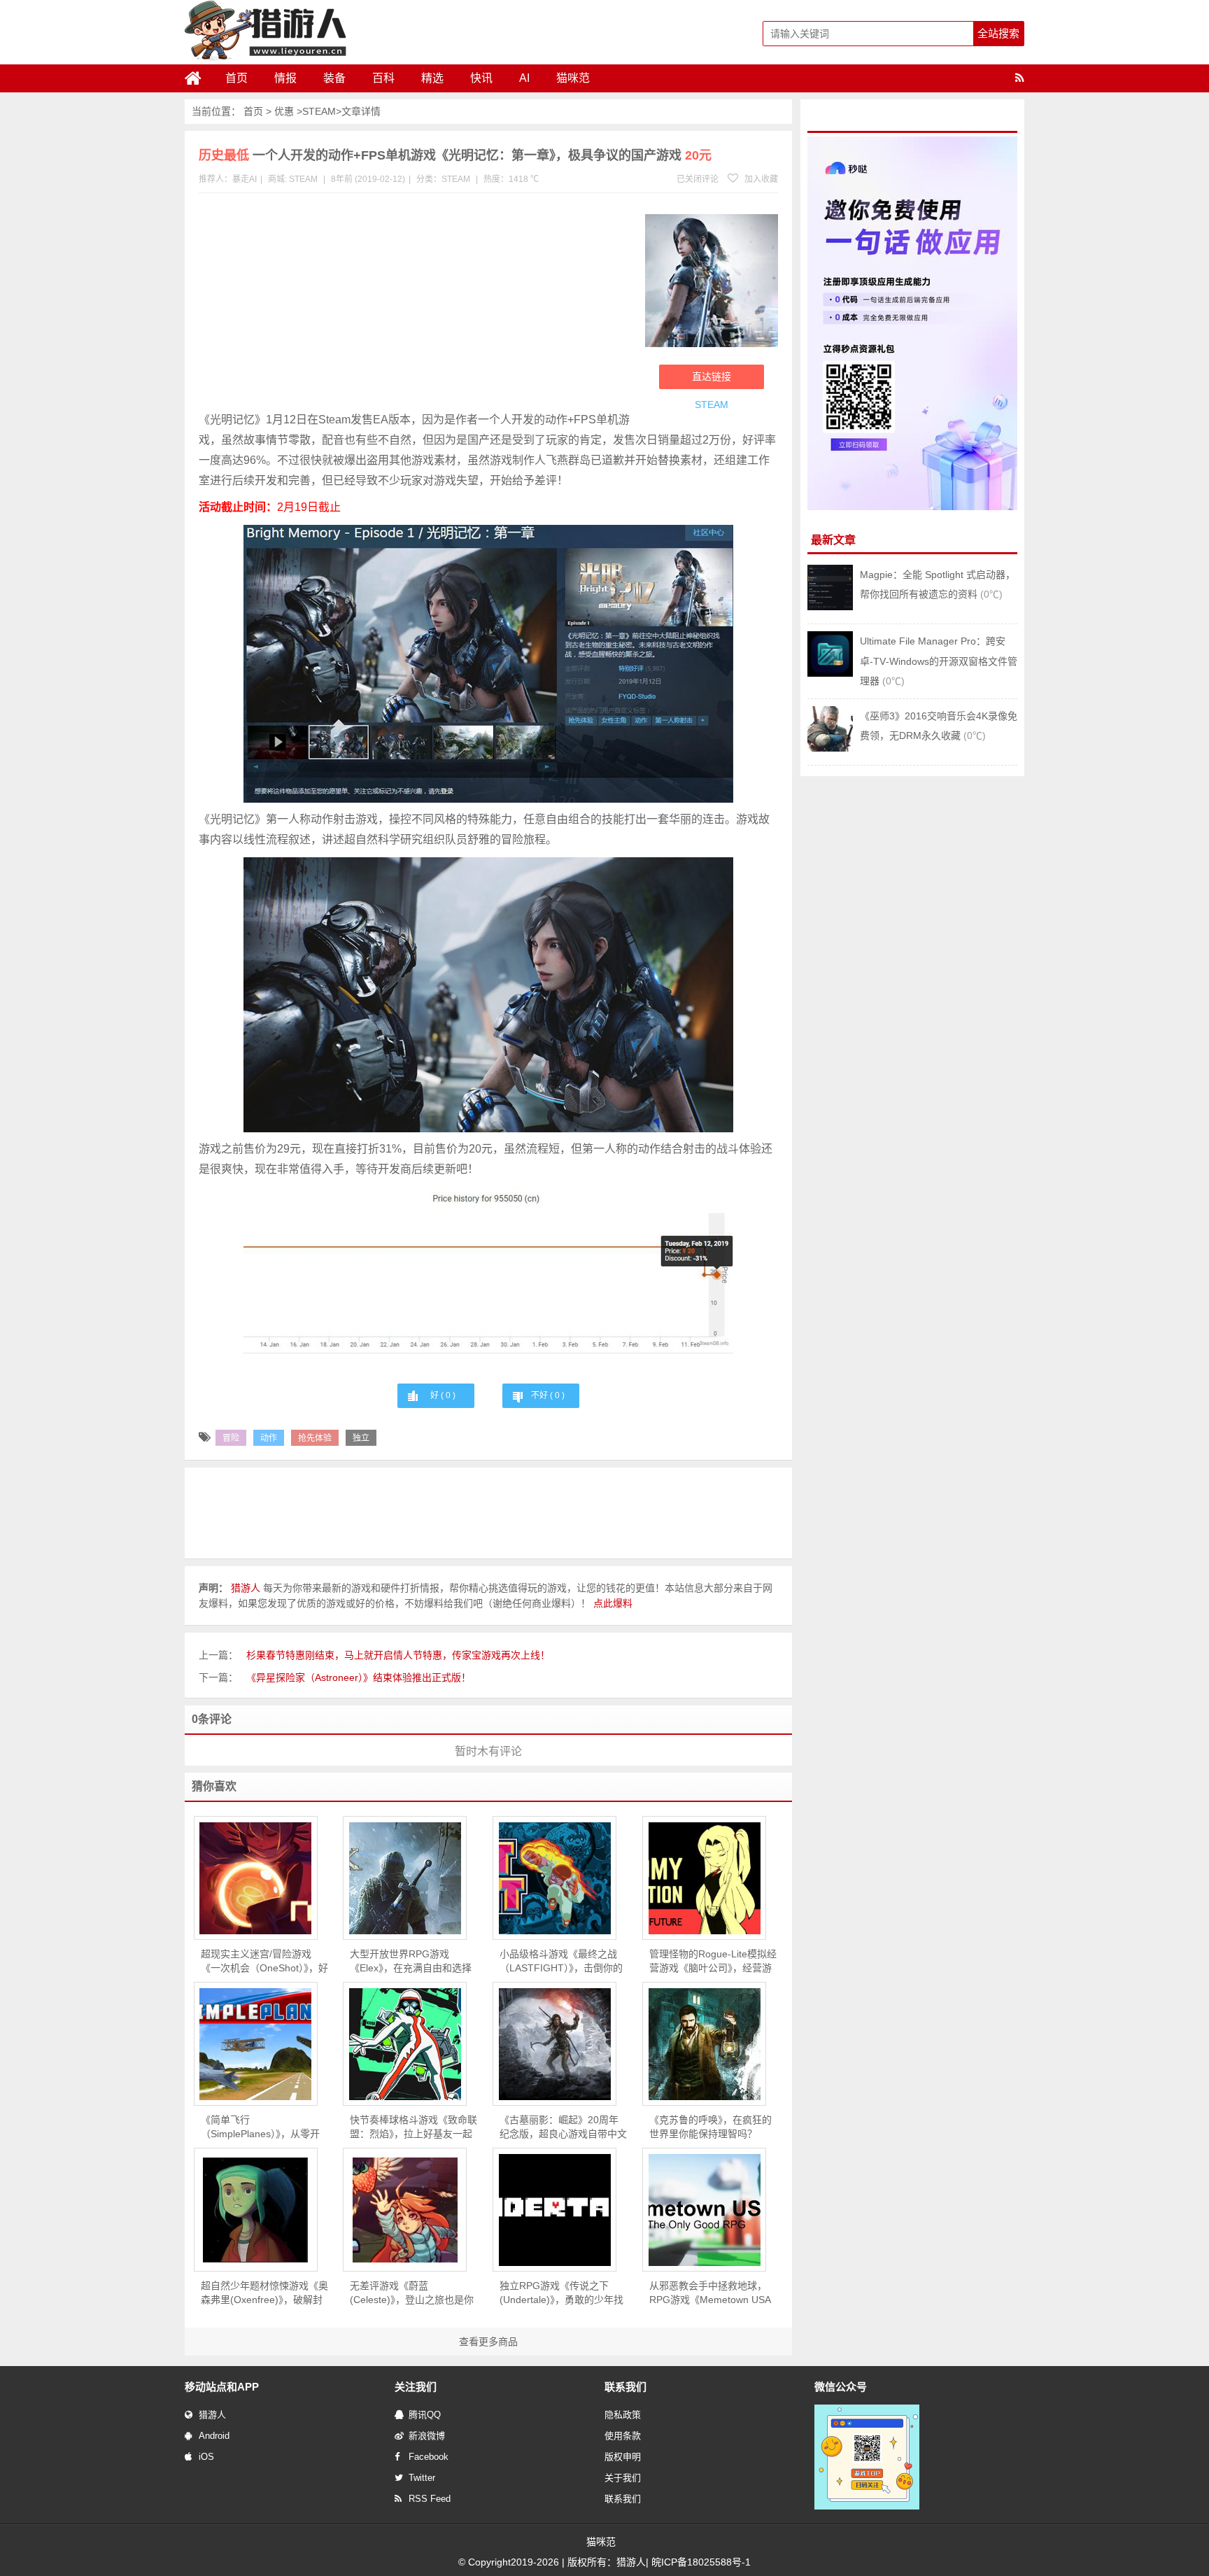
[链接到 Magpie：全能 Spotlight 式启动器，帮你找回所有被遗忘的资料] (830, 607)
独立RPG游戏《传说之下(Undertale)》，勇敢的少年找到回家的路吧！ (561, 2293)
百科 (383, 78)
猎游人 (212, 2415)
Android (214, 2436)
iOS (206, 2457)
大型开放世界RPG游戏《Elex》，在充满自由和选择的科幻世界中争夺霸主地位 (411, 1962)
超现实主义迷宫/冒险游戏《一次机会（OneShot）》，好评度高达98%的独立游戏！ (264, 1962)
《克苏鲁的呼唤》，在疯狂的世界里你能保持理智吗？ (710, 2127)
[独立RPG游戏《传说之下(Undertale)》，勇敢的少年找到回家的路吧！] (554, 2210)
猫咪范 (573, 78)
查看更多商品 (488, 2342)
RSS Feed (430, 2499)
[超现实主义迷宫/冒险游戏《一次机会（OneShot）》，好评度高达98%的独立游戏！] (256, 1878)
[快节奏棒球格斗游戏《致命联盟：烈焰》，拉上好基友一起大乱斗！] (405, 2044)
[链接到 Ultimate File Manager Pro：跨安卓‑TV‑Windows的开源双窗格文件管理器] (830, 673)
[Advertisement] (415, 305)
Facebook (429, 2457)
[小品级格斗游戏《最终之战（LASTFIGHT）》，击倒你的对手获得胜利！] (554, 1878)
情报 (285, 78)
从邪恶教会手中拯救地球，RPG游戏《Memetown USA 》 (710, 2293)
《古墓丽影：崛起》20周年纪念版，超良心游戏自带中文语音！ (563, 2127)
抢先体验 (315, 1438)
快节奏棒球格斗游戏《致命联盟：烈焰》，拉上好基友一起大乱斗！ (413, 2127)
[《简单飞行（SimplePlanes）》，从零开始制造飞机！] (256, 2044)
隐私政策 (623, 2415)
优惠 (284, 111)
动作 (269, 1438)
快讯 (481, 78)
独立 (361, 1438)
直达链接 (712, 376)
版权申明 (623, 2457)
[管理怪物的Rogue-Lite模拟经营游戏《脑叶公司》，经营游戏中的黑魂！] (704, 1878)
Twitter (422, 2478)
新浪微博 (427, 2436)
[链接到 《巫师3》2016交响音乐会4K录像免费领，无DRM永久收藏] (830, 748)
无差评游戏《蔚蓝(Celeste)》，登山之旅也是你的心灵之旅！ (412, 2293)
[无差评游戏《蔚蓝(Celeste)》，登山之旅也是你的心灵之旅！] (405, 2210)
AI (524, 78)
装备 (334, 78)
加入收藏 (760, 179)
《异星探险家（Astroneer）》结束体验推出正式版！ (359, 1677)
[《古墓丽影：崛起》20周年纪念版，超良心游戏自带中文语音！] (554, 2044)
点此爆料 (613, 1603)
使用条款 (623, 2436)
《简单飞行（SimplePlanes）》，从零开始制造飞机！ (260, 2127)
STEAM (319, 111)
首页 (236, 78)
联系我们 (623, 2499)
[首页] (199, 78)
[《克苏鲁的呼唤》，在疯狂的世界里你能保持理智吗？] (704, 2044)
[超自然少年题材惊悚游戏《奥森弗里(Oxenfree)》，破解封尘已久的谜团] (256, 2210)
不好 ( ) (548, 1395)
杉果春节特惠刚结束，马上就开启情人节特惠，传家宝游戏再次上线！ (398, 1655)
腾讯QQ (425, 2415)
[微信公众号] (867, 2507)
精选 (432, 78)
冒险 (231, 1438)
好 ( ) (443, 1395)
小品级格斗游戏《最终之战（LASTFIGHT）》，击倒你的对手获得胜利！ (561, 1962)
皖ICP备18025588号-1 (701, 2562)
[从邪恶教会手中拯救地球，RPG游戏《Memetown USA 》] (704, 2210)
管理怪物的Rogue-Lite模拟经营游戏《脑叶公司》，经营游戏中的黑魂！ (713, 1962)
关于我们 (623, 2478)
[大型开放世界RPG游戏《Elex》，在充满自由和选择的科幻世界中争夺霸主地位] (405, 1878)
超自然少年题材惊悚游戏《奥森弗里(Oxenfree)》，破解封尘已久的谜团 (264, 2293)
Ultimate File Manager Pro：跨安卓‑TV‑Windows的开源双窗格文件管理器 (939, 661)
